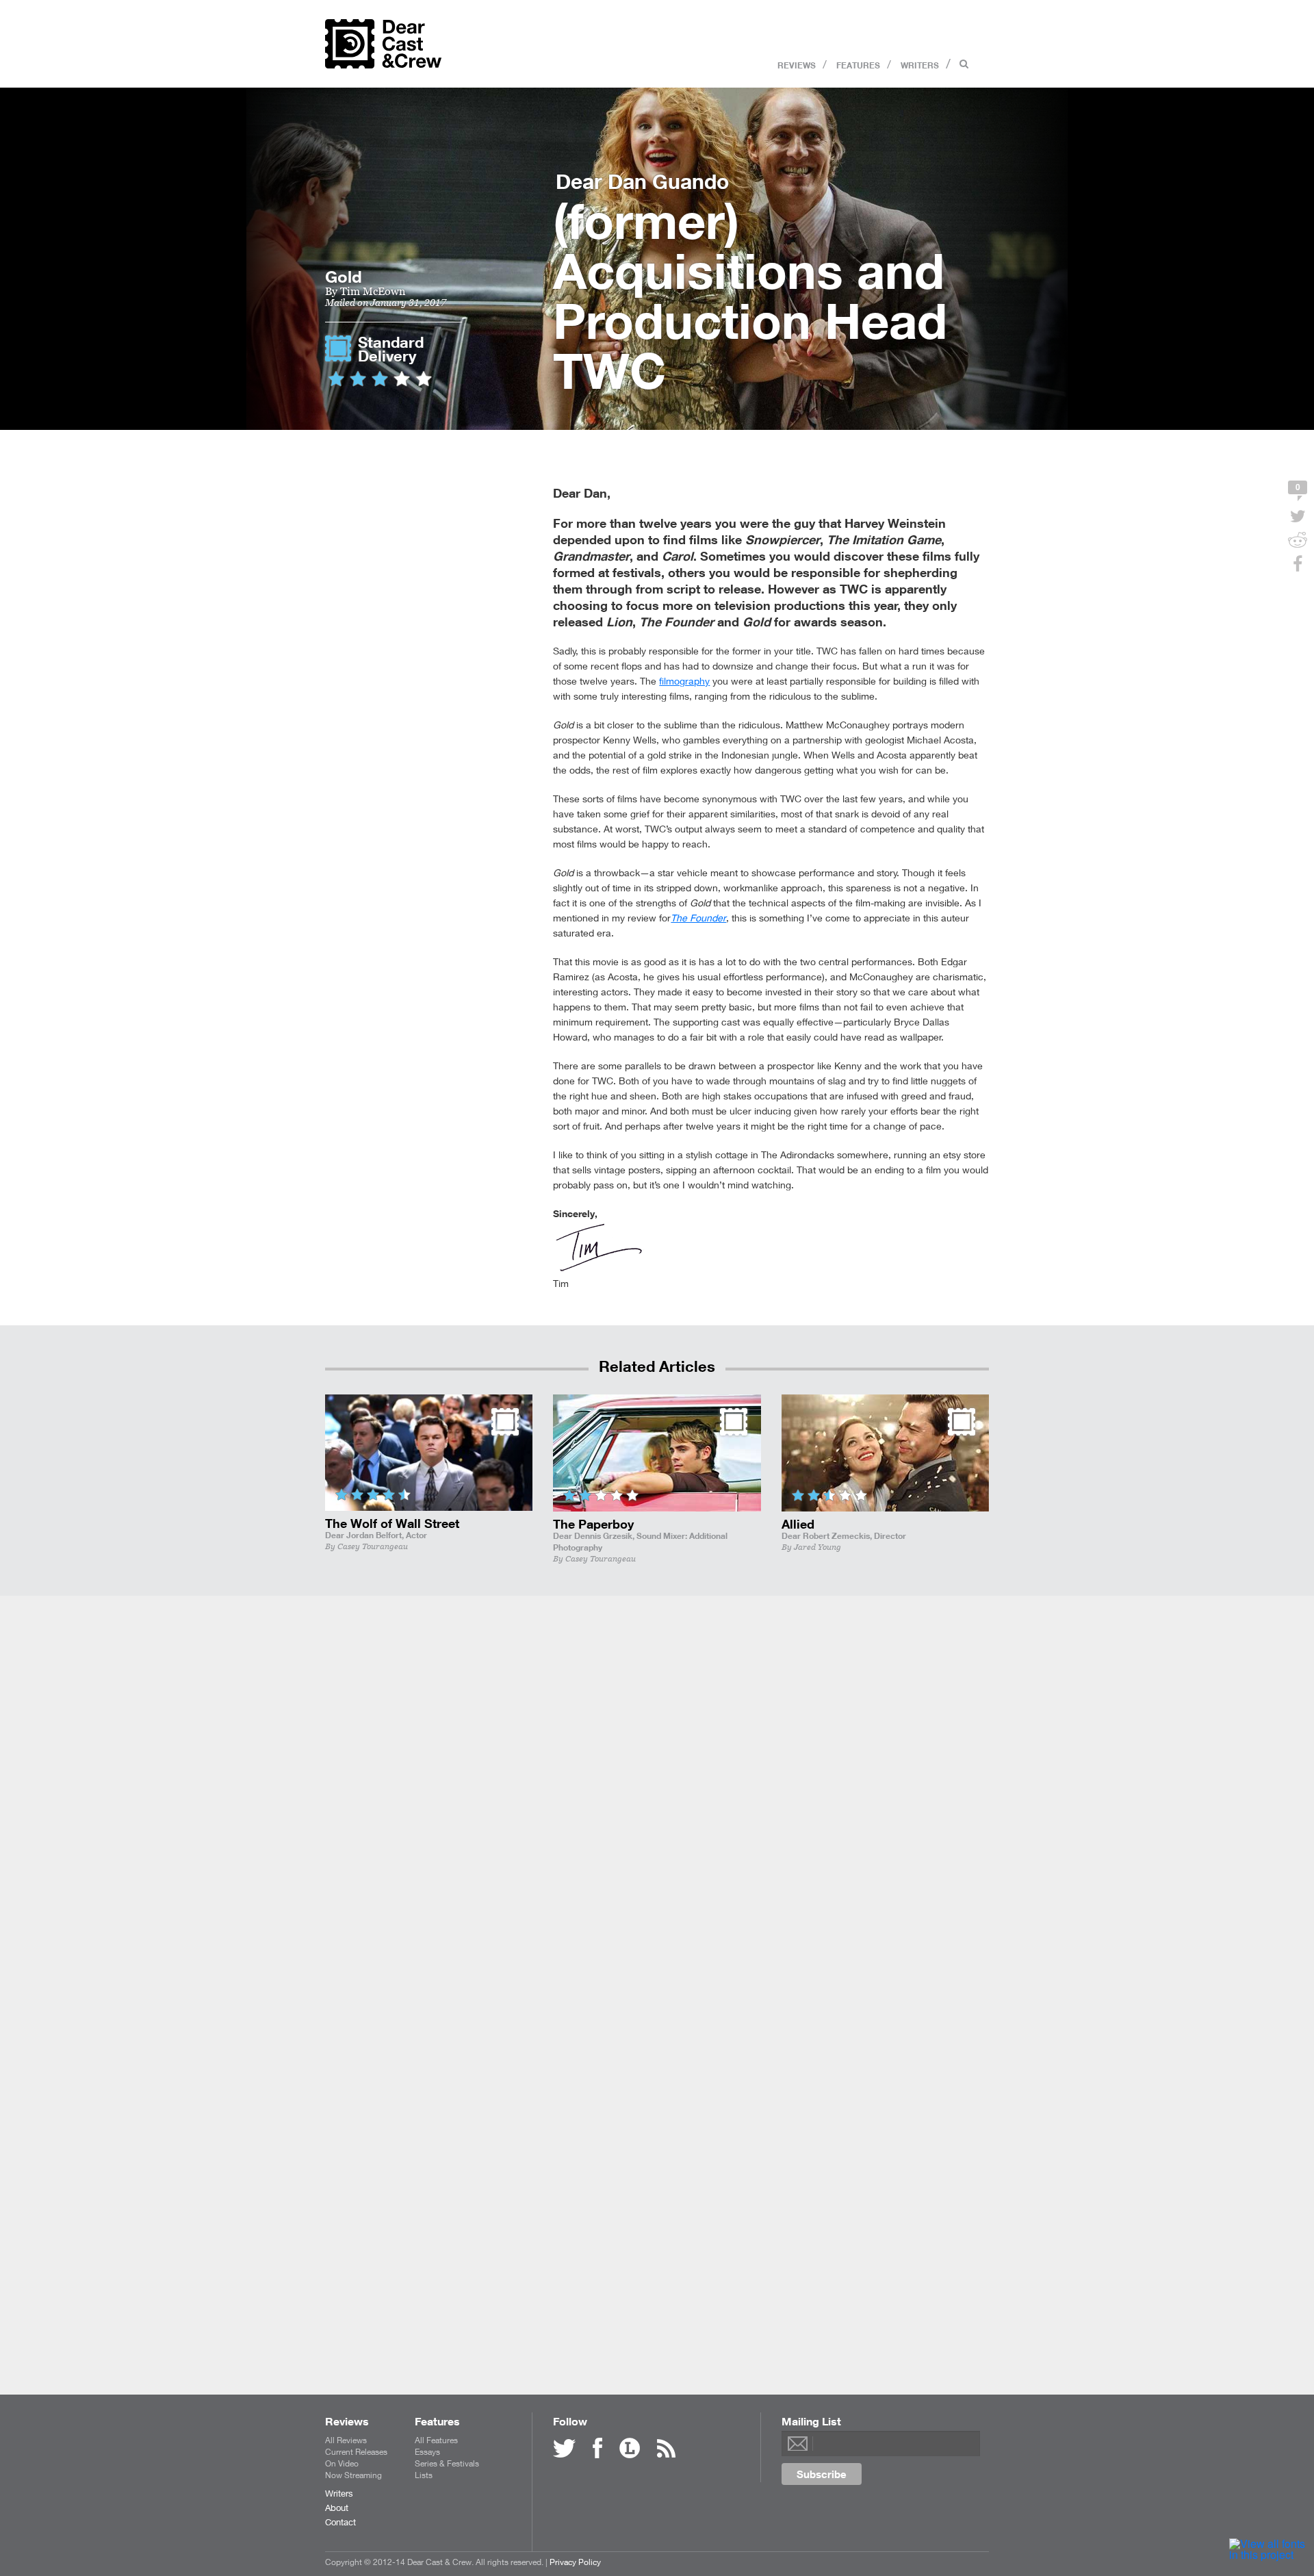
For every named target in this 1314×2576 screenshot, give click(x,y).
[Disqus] (657, 1809)
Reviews (797, 64)
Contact (340, 2522)
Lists (424, 2475)
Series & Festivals (447, 2463)
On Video (342, 2463)
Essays (427, 2452)
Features (858, 64)
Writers (920, 64)
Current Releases (356, 2452)
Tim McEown (373, 291)
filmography (684, 681)
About (337, 2508)
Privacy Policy (575, 2562)
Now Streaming (353, 2475)
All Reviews (346, 2440)
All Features (436, 2440)
